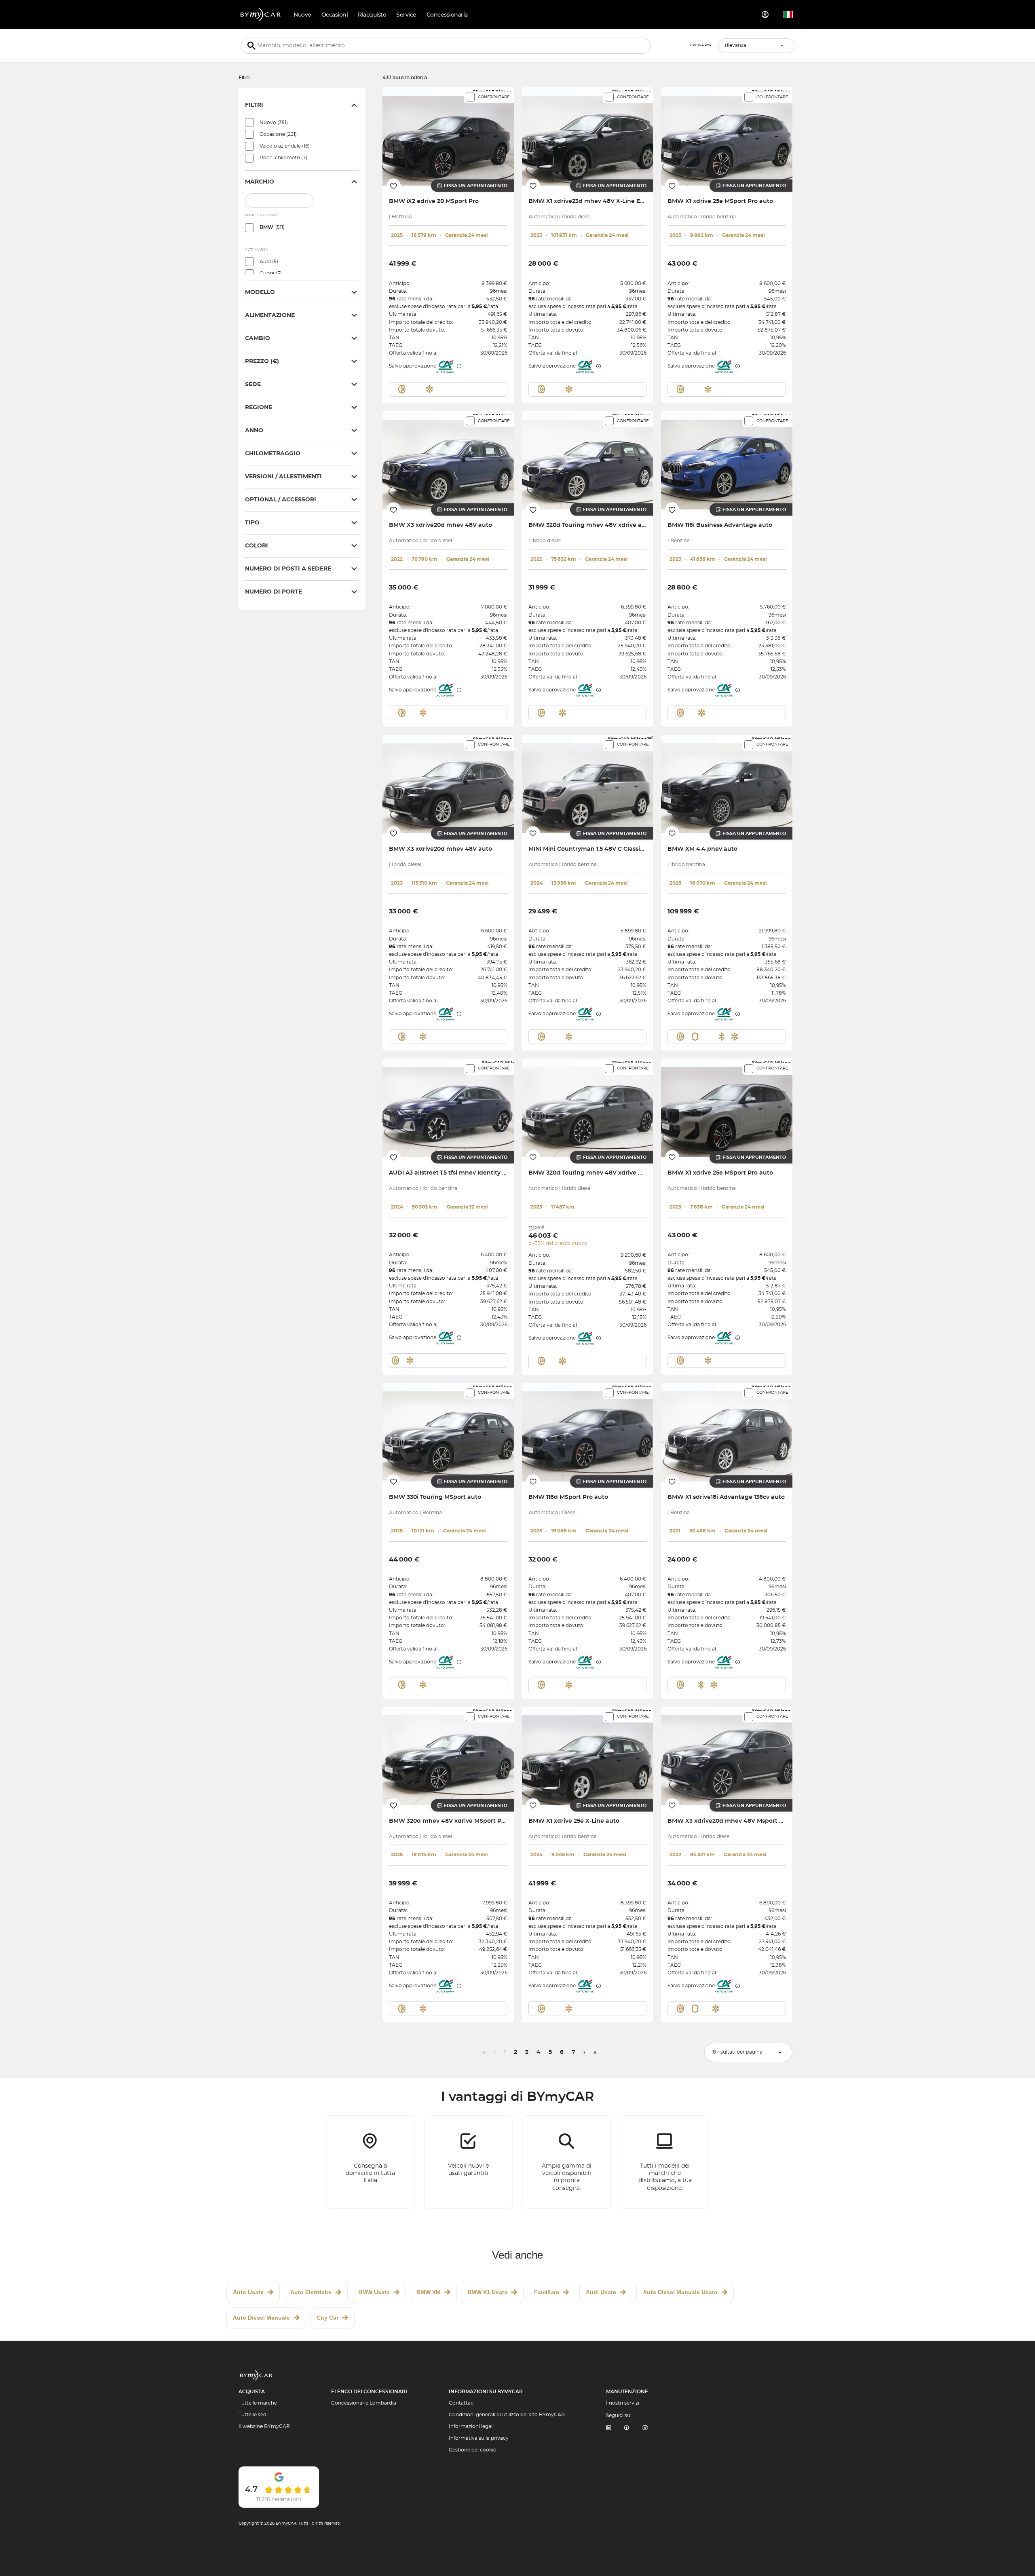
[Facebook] (627, 2428)
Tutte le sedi (253, 2415)
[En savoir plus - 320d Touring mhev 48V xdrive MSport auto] (588, 1108)
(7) (283, 158)
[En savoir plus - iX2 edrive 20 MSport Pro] (448, 136)
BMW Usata (374, 2292)
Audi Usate (601, 2292)
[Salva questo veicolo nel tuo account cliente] (394, 186)
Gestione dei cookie (472, 2450)
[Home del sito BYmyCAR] (261, 15)
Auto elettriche (311, 2292)
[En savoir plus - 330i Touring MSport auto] (448, 1432)
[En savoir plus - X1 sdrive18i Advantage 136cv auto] (727, 1432)
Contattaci (462, 2403)
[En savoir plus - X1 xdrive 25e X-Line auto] (588, 1756)
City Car (327, 2318)
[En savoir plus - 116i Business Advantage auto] (727, 460)
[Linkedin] (608, 2428)
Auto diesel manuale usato (680, 2292)
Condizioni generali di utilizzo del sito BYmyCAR (507, 2415)
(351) (274, 123)
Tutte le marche (258, 2403)
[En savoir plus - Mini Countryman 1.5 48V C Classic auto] (588, 784)
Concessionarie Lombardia (364, 2403)
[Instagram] (645, 2428)
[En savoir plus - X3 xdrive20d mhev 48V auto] (448, 460)
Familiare (547, 2292)
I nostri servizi (623, 2403)
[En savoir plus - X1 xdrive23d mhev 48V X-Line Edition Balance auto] (588, 136)
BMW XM (429, 2292)
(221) (278, 134)
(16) (285, 146)
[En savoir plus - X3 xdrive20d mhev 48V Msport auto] (727, 1756)
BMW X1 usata (487, 2292)
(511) (272, 227)
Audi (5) (269, 262)
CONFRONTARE (494, 97)
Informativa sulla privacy (479, 2438)
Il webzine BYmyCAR (264, 2426)
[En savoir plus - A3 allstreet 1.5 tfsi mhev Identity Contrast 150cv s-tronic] (448, 1108)
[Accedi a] (765, 15)
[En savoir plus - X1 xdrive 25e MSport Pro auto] (727, 136)
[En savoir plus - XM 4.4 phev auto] (727, 784)
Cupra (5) (271, 273)
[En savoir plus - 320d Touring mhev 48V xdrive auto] (588, 460)
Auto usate (248, 2292)
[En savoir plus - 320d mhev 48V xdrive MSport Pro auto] (448, 1756)
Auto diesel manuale (261, 2318)
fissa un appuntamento (476, 186)
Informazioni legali (471, 2426)
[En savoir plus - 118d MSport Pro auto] (588, 1432)
